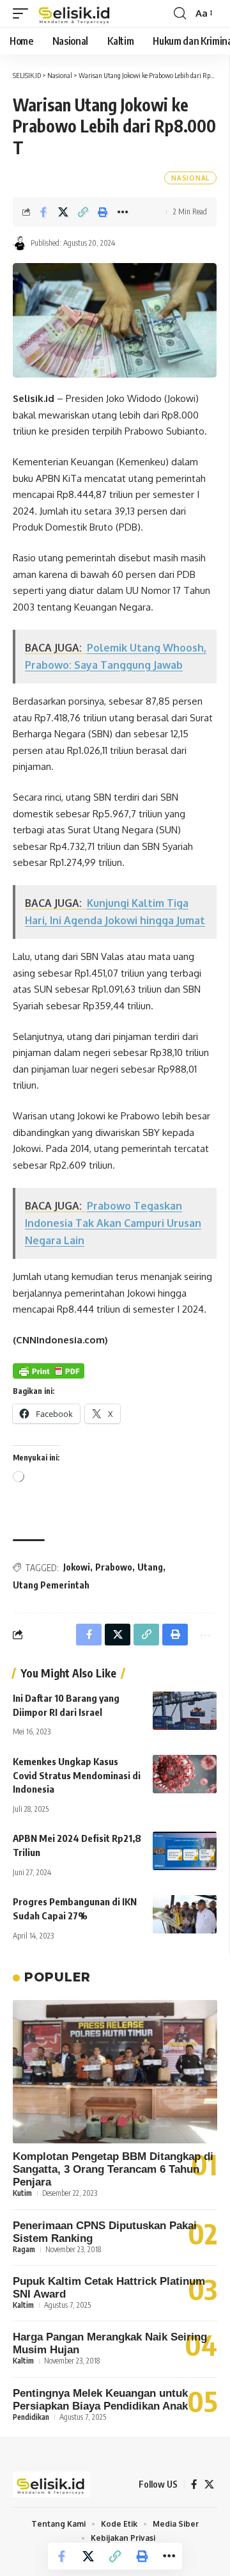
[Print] (103, 212)
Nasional (190, 178)
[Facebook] (194, 2484)
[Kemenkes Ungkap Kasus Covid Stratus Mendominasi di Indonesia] (185, 1774)
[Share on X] (63, 212)
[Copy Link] (83, 212)
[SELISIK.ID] (75, 13)
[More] (123, 212)
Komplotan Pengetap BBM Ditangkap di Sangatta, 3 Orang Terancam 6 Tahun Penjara (113, 2169)
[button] (24, 13)
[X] (209, 2484)
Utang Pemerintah (51, 1585)
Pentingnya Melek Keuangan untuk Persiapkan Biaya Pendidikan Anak (100, 2400)
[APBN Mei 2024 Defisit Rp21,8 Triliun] (185, 1851)
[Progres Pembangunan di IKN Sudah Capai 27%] (185, 1914)
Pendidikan (31, 2417)
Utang (150, 1567)
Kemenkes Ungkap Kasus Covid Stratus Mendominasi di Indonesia (77, 1775)
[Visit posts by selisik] (20, 243)
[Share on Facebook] (43, 212)
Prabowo (114, 1567)
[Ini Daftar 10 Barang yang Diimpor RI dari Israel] (185, 1711)
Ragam (24, 2249)
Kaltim (23, 2305)
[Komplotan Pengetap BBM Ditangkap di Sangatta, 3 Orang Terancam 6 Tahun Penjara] (115, 2072)
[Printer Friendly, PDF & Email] (49, 1371)
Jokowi (77, 1567)
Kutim (22, 2193)
